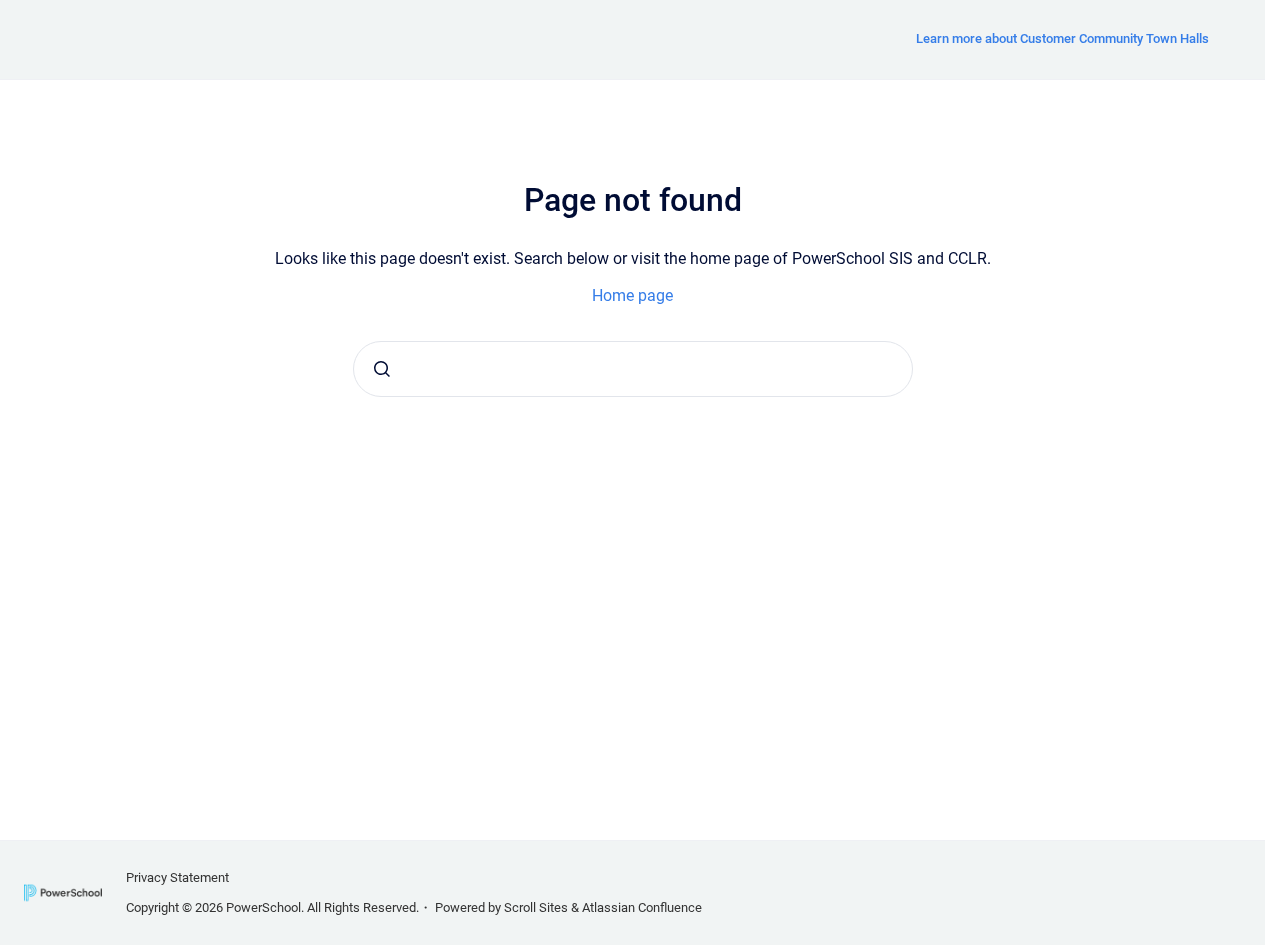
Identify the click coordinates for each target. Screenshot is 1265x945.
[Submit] (382, 369)
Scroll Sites (536, 907)
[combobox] (633, 369)
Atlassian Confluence (642, 907)
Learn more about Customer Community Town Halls (1062, 38)
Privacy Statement (177, 877)
